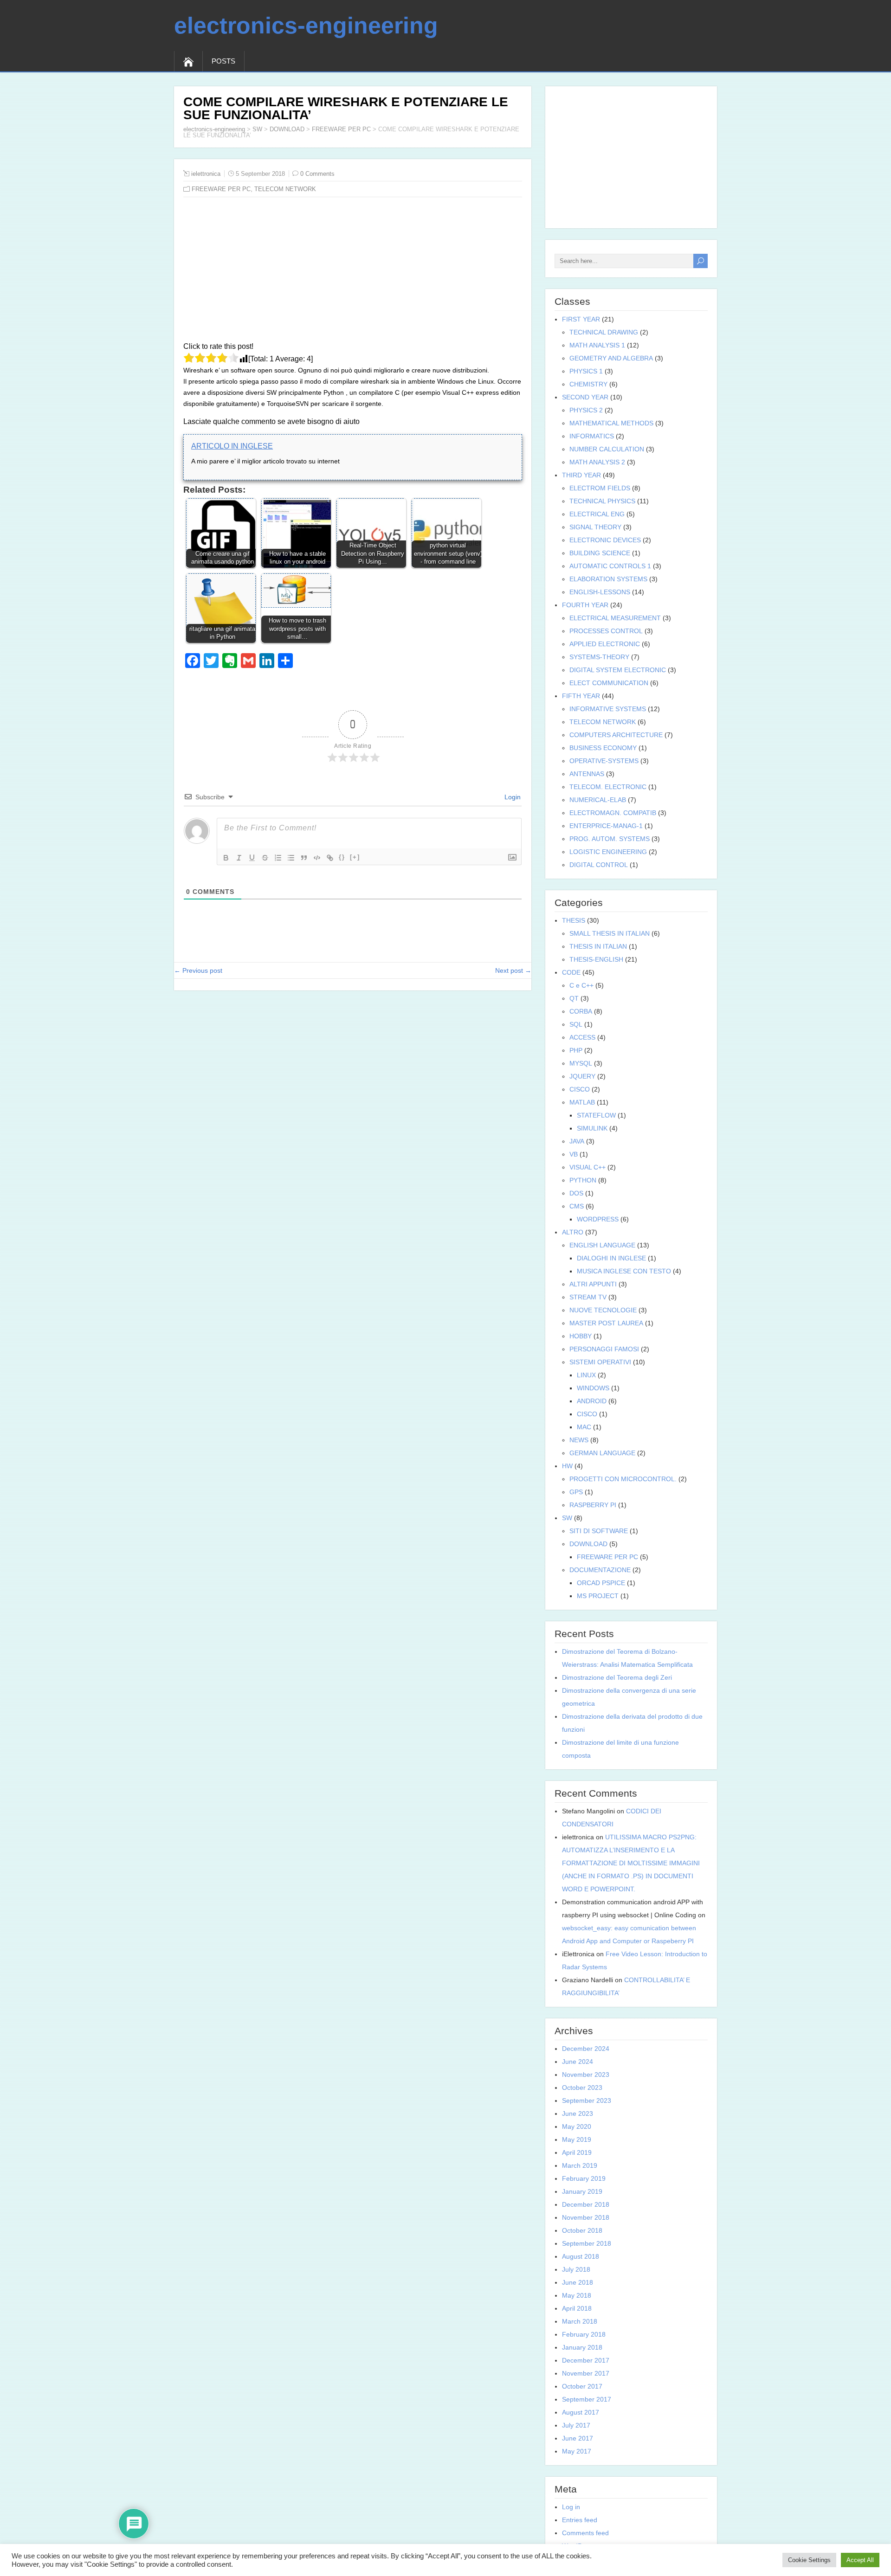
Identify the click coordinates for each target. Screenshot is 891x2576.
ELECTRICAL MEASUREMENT (615, 618)
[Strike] (265, 858)
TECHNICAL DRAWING (604, 332)
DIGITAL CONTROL (599, 865)
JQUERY (582, 1076)
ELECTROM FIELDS (600, 488)
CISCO (580, 1089)
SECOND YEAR (585, 397)
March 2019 (580, 2165)
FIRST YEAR (581, 319)
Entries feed (580, 2520)
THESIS (574, 920)
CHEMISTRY (588, 384)
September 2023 (587, 2101)
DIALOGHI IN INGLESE (611, 1258)
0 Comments (317, 174)
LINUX (586, 1375)
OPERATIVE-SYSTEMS (604, 761)
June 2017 (578, 2438)
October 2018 (582, 2230)
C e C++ (581, 985)
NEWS (579, 1440)
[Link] (330, 858)
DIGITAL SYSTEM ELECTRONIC (618, 670)
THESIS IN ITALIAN (598, 946)
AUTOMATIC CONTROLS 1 (610, 566)
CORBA (581, 1011)
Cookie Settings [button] (809, 2560)
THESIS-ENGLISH (596, 959)
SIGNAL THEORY (595, 527)
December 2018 (586, 2204)
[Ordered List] (278, 858)
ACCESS (582, 1037)
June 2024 (578, 2062)
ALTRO (573, 1232)
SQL (576, 1024)
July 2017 (576, 2425)
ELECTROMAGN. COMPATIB (613, 813)
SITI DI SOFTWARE (599, 1531)
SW (257, 129)
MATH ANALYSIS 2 (597, 462)
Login (512, 797)
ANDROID (592, 1401)
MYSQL (581, 1063)
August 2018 (581, 2256)
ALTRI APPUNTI (593, 1284)
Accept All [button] (860, 2560)
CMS (577, 1206)
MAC (584, 1427)
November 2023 (586, 2075)
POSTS (223, 61)
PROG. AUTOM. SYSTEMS (610, 839)
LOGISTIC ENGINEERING (608, 852)
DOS (576, 1193)
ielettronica (206, 174)
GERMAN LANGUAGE (602, 1453)
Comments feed (585, 2533)
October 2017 (582, 2386)
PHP (576, 1050)
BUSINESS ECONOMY (603, 748)
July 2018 (576, 2269)
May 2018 (577, 2295)
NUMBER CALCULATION (607, 449)
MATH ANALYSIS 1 (597, 345)
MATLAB (582, 1102)
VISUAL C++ (588, 1167)
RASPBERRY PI (593, 1505)
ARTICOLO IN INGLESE (232, 446)
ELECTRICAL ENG (597, 514)
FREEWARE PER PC (341, 129)
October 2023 (582, 2088)
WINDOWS (593, 1388)
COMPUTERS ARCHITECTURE (616, 735)
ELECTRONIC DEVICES (605, 540)
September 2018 (587, 2243)
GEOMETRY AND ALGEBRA (611, 358)
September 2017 (587, 2399)
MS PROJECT (598, 1596)
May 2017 (577, 2451)
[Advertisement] (353, 271)
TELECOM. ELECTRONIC (608, 787)
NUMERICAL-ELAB (598, 800)
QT (574, 998)
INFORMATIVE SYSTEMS (608, 709)
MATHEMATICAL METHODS (611, 423)
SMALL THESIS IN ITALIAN (610, 933)
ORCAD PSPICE (601, 1583)
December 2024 (586, 2049)
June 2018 (578, 2282)
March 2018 (580, 2321)
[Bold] (226, 858)
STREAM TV (588, 1297)
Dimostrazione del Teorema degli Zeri (617, 1677)
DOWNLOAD (287, 129)
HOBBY (581, 1336)
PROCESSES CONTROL (606, 631)
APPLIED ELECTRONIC (605, 644)
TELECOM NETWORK (285, 189)
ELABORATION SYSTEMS (608, 579)
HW (567, 1466)
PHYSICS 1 (586, 371)
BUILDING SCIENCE (600, 553)
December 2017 (586, 2360)
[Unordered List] (291, 858)
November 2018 (586, 2217)
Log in (571, 2507)
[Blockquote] (304, 858)
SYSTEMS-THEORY (599, 657)
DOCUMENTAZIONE (600, 1570)
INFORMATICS (592, 436)
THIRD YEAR (581, 475)
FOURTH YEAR (585, 605)
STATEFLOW (596, 1115)
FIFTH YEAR (581, 696)
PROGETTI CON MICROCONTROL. (623, 1479)
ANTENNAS (587, 774)
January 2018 (582, 2347)
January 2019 (582, 2191)
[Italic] (239, 858)
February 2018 (584, 2334)
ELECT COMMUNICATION (609, 683)
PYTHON (583, 1180)
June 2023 (578, 2113)
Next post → (513, 970)
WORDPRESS (598, 1219)
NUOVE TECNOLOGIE (603, 1310)
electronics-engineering (306, 26)
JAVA (577, 1141)
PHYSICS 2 (586, 410)
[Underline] (252, 858)
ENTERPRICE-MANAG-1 (606, 826)
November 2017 (586, 2373)
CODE (571, 972)
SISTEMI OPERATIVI (600, 1362)
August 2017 (581, 2412)
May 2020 (577, 2126)
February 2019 (584, 2178)
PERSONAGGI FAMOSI (604, 1349)
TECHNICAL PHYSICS (602, 501)
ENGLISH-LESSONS (600, 592)
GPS (576, 1492)
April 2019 (577, 2152)
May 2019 (577, 2139)
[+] (355, 857)
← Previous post (198, 970)
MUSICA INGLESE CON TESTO (624, 1271)
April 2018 (577, 2308)
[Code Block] (317, 858)
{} (342, 857)
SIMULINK (592, 1128)
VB (574, 1154)
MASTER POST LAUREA (606, 1323)
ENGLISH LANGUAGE (602, 1245)
